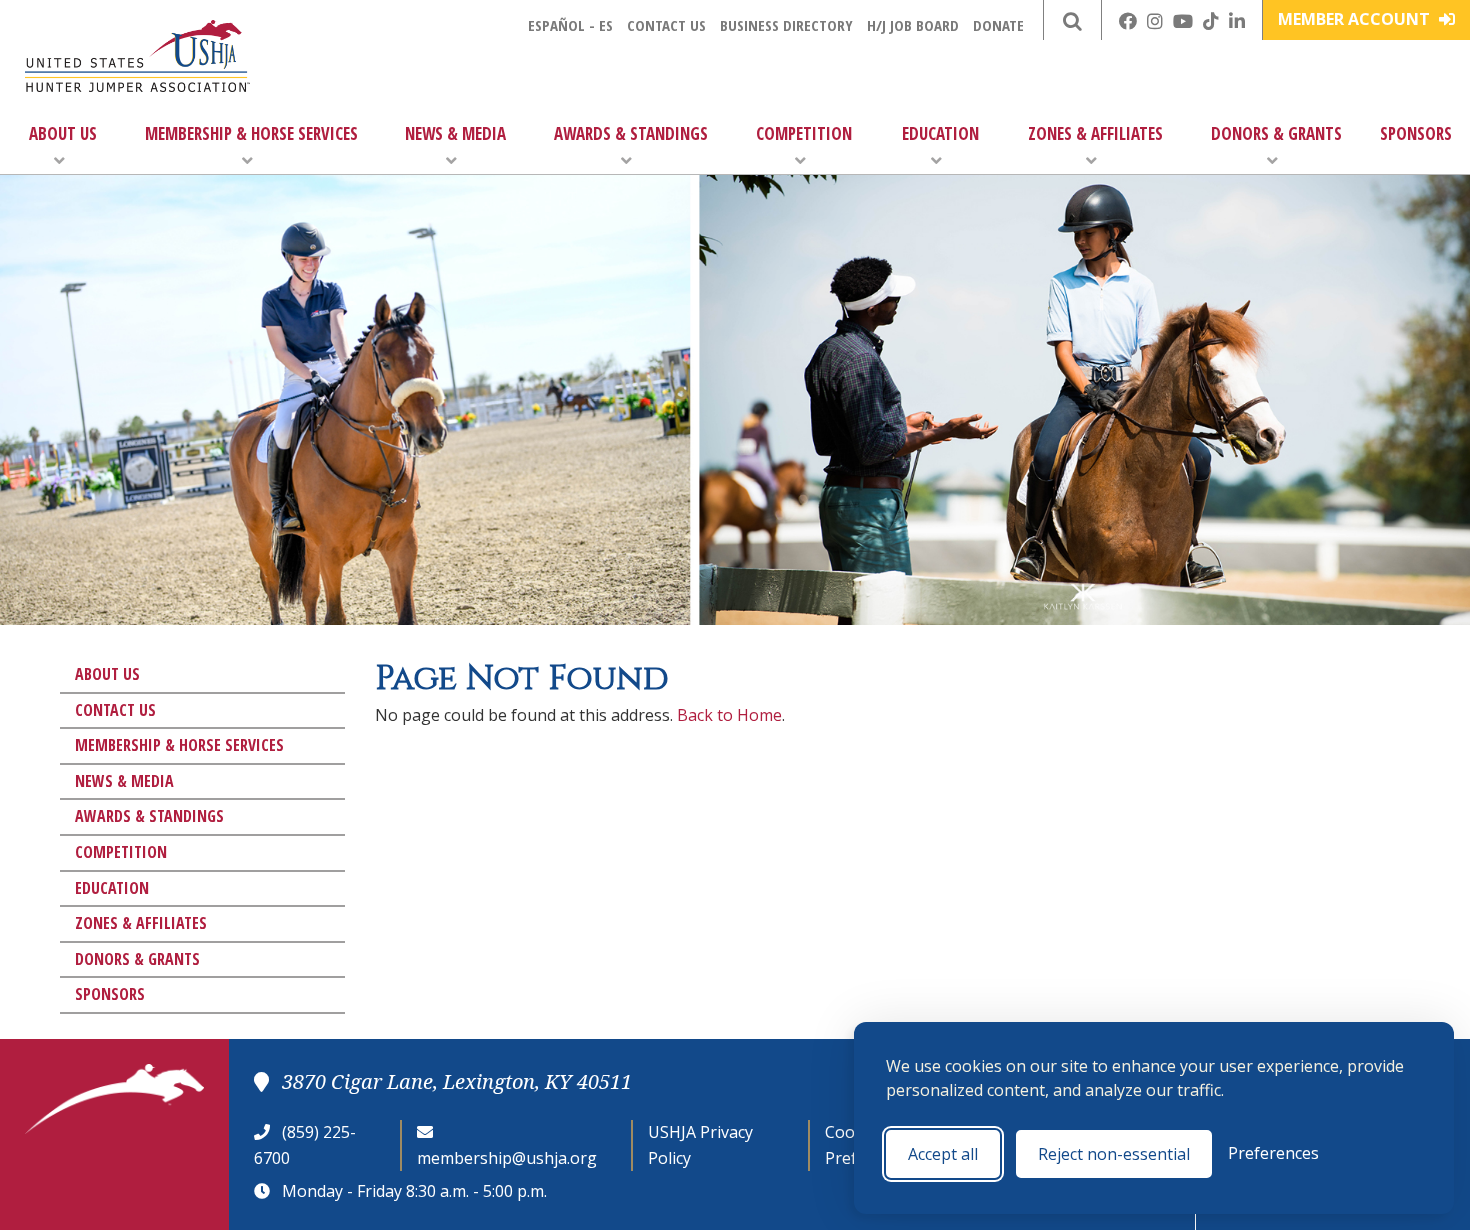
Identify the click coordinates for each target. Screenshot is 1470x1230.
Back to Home (729, 715)
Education (940, 133)
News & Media (455, 133)
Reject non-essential (1114, 1154)
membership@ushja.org (507, 1158)
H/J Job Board (913, 25)
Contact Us (666, 25)
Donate (998, 25)
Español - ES (570, 25)
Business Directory (786, 25)
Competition (804, 133)
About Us (63, 133)
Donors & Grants (1276, 133)
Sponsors (1416, 133)
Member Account (1356, 19)
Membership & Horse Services (251, 133)
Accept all (943, 1154)
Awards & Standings (631, 133)
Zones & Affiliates (1095, 133)
